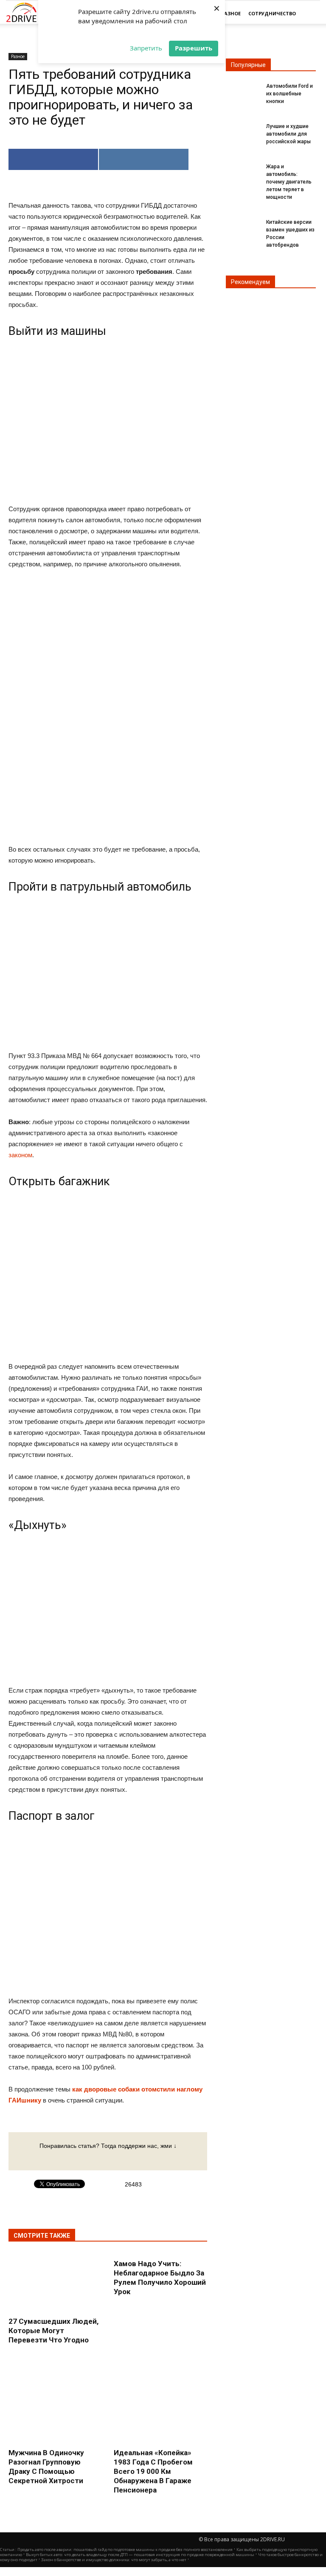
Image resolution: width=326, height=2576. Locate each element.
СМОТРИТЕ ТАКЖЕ (42, 2236)
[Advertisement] (108, 708)
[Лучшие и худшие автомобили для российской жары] (243, 131)
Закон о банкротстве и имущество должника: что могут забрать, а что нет (114, 2560)
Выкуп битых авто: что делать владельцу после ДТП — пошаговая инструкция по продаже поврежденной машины (140, 2555)
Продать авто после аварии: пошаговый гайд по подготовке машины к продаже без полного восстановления (125, 2550)
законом (20, 1155)
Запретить (146, 48)
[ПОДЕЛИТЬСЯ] (53, 159)
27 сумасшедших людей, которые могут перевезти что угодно (53, 2331)
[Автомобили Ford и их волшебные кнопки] (243, 91)
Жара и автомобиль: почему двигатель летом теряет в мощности (289, 182)
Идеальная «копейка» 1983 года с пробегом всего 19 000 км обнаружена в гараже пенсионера (153, 2471)
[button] (310, 14)
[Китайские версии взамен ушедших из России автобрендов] (243, 227)
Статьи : (9, 2550)
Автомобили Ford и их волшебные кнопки (289, 94)
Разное (231, 13)
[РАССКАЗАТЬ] (144, 159)
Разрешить (194, 48)
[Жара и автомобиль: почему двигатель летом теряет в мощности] (243, 172)
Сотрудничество (272, 13)
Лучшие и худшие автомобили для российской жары (288, 134)
